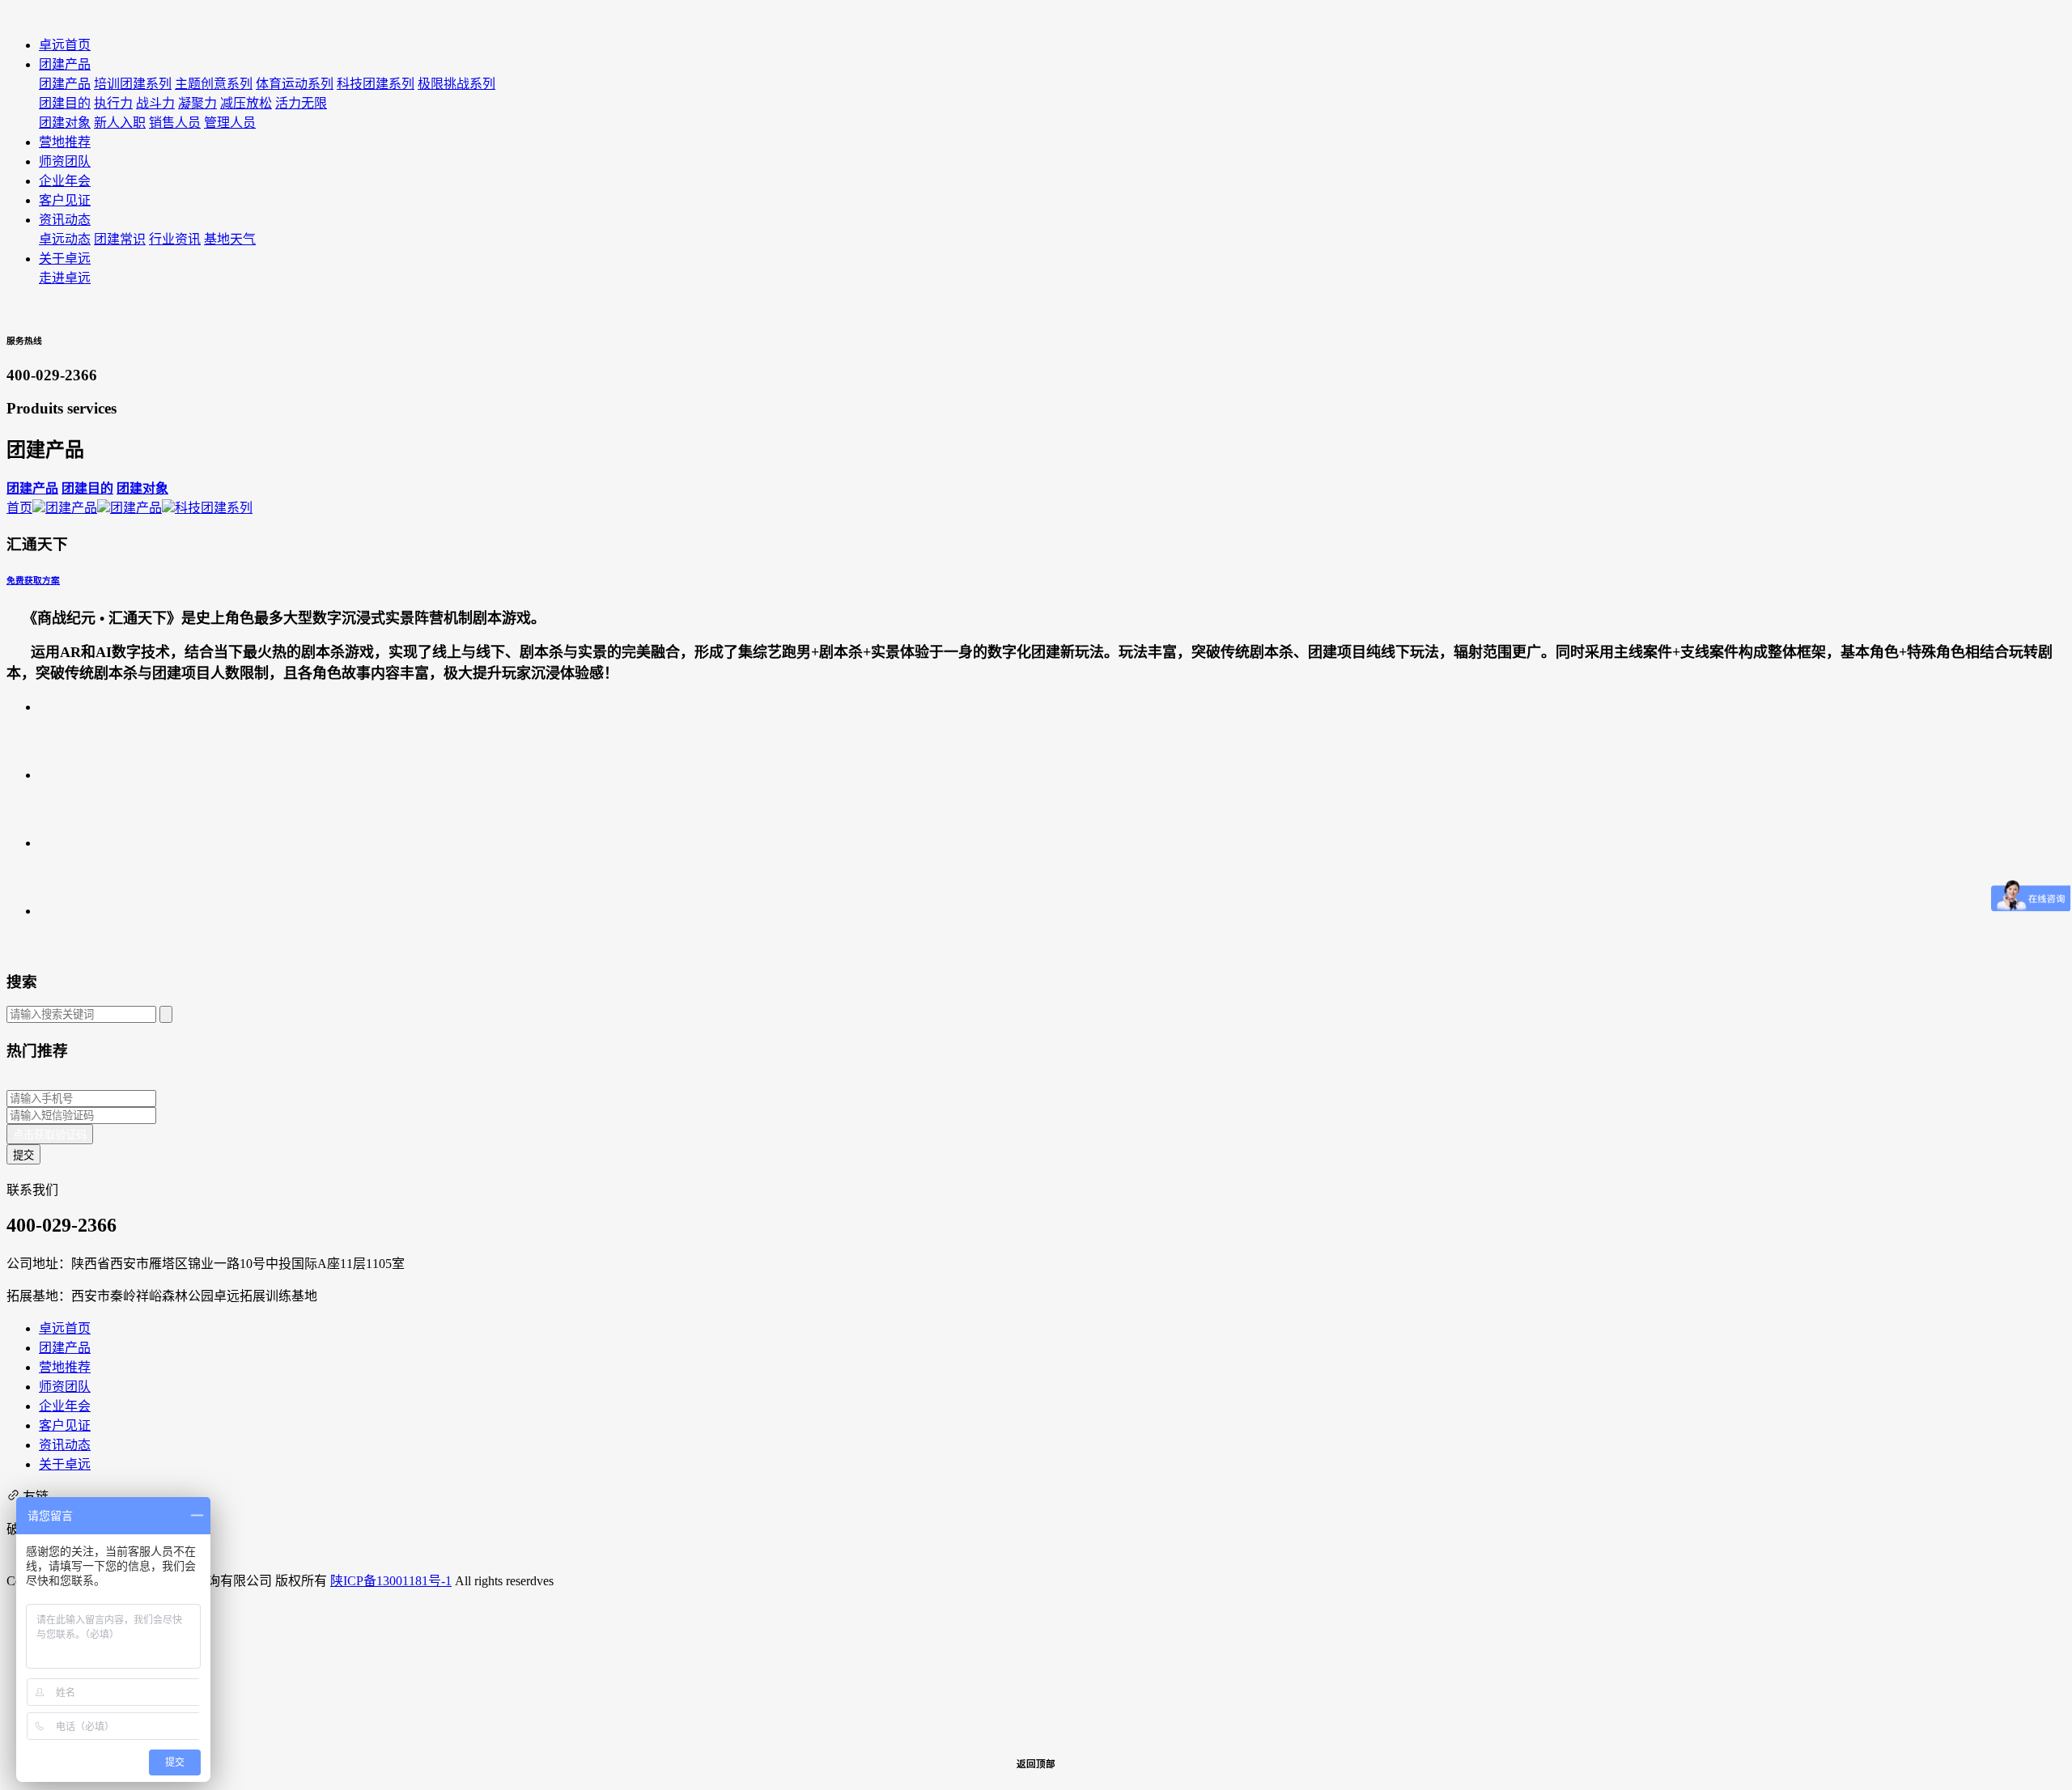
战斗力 (155, 103)
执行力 (113, 103)
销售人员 (175, 123)
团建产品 (65, 84)
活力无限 (301, 103)
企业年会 (65, 1406)
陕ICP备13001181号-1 (391, 1581)
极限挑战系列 (456, 84)
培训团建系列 (133, 84)
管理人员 (230, 123)
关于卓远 (65, 1464)
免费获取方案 (33, 580)
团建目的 (65, 103)
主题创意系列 (214, 84)
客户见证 (65, 1425)
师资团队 (65, 1387)
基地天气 (230, 239)
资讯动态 (65, 1445)
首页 (19, 508)
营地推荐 (65, 1367)
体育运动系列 (295, 84)
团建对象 (65, 123)
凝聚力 (197, 103)
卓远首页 (65, 1328)
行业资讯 (175, 239)
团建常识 (120, 239)
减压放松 (246, 103)
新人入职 (120, 123)
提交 (23, 1155)
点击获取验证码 (50, 1135)
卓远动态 (65, 239)
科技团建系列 (376, 84)
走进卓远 (65, 278)
